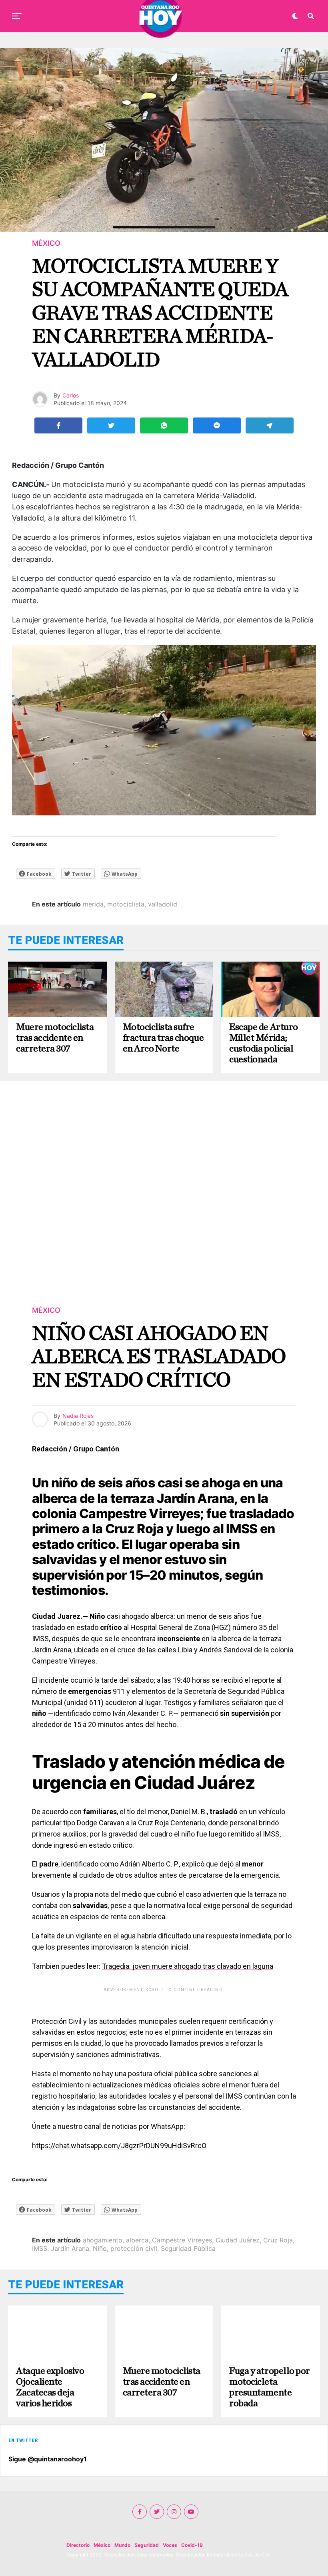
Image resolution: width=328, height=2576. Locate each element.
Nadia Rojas (78, 1416)
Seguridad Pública (188, 2248)
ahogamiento (103, 2240)
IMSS (40, 2248)
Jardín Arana (70, 2248)
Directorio (78, 2545)
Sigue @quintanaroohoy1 (48, 2459)
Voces (170, 2545)
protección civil (134, 2248)
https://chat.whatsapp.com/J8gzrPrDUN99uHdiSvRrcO (119, 2146)
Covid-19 (192, 2545)
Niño (100, 2248)
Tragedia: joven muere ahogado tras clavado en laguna (188, 1966)
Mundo (122, 2545)
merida (93, 904)
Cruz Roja (278, 2240)
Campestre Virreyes (182, 2240)
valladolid (163, 904)
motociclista (126, 904)
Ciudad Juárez (238, 2240)
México (102, 2545)
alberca (137, 2240)
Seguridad (147, 2545)
